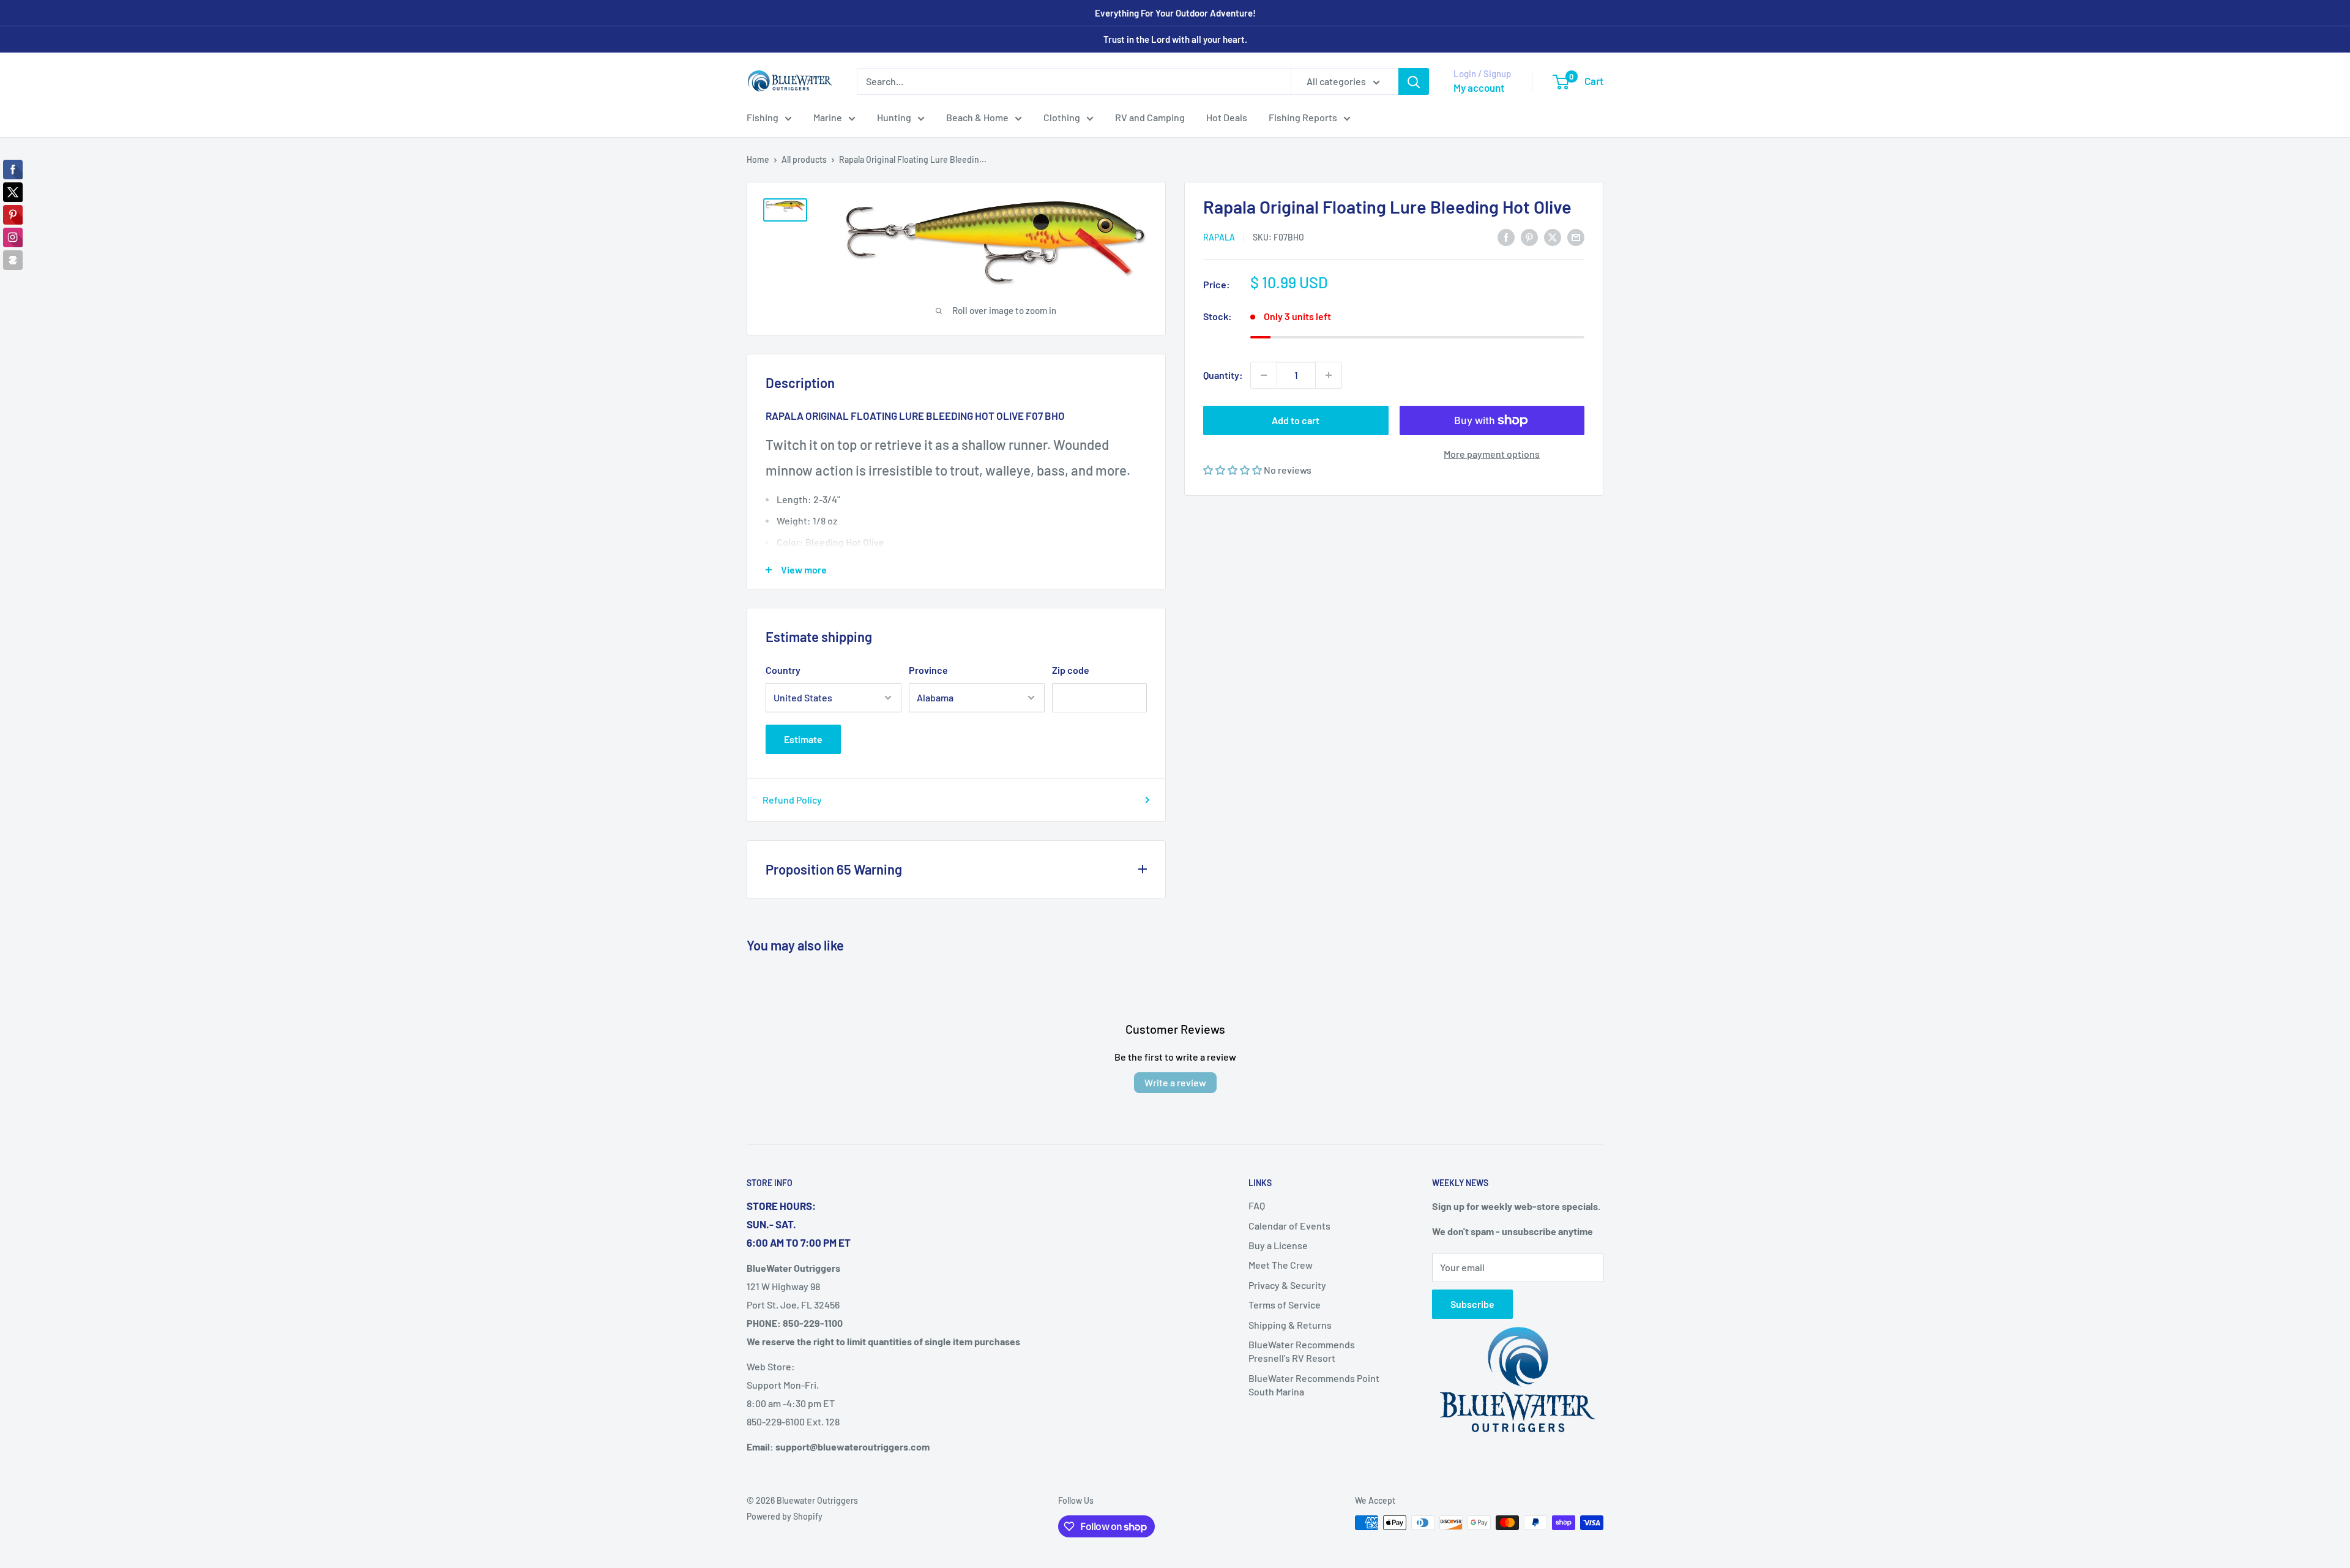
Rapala (1219, 237)
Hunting (894, 117)
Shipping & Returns (1290, 1325)
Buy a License (1278, 1245)
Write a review (1175, 1082)
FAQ (1257, 1205)
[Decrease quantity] (1264, 375)
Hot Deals (1227, 117)
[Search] (1414, 81)
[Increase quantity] (1329, 375)
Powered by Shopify (785, 1516)
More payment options (1492, 454)
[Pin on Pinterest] (1529, 237)
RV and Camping (1150, 117)
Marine (828, 117)
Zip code (1071, 670)
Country (783, 670)
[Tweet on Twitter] (1553, 237)
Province (928, 670)
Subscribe (1472, 1304)
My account (1479, 88)
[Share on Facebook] (1506, 237)
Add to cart (1296, 420)
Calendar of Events (1289, 1226)
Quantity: (1223, 375)
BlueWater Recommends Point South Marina (1314, 1385)
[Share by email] (1576, 237)
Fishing (763, 117)
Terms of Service (1285, 1305)
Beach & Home (977, 117)
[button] (1233, 470)
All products (804, 159)
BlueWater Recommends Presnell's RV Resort (1302, 1351)
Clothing (1062, 117)
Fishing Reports (1303, 117)
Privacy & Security (1287, 1285)
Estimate (803, 739)
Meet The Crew (1281, 1265)
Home (758, 159)
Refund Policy (792, 800)
